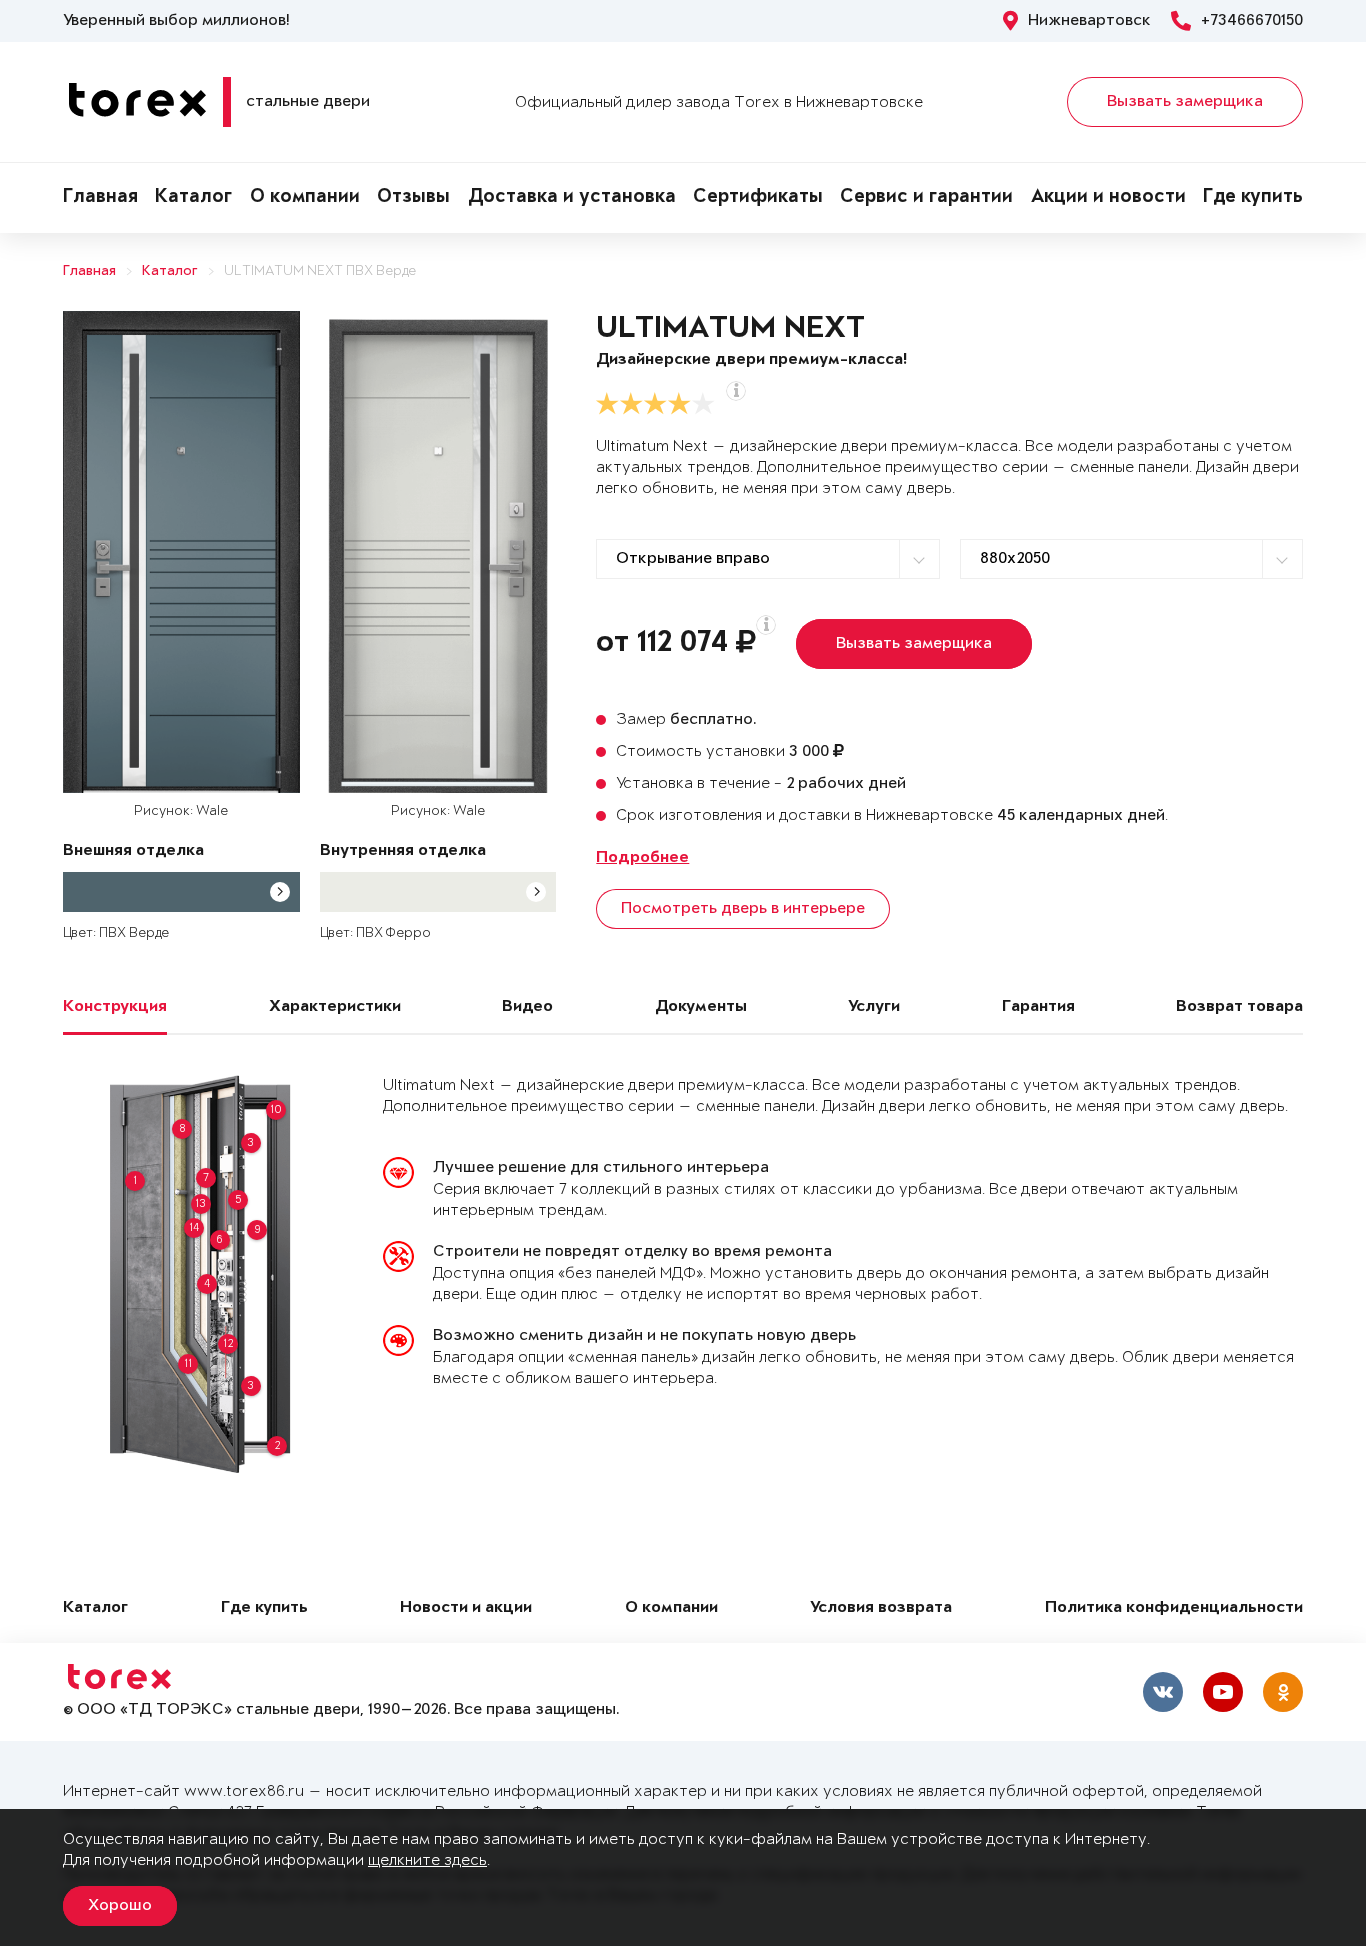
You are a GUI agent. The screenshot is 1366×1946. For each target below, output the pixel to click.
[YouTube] (1223, 1692)
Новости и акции (466, 1608)
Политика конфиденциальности (1174, 1608)
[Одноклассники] (1283, 1692)
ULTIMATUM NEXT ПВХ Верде (320, 271)
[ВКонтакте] (1163, 1692)
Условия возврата (881, 1608)
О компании (305, 198)
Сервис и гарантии (926, 198)
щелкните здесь (427, 1860)
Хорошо (120, 1906)
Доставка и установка (572, 198)
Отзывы (413, 198)
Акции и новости (1108, 198)
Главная (100, 198)
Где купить (1253, 198)
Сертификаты (758, 198)
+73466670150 (1252, 21)
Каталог (193, 198)
